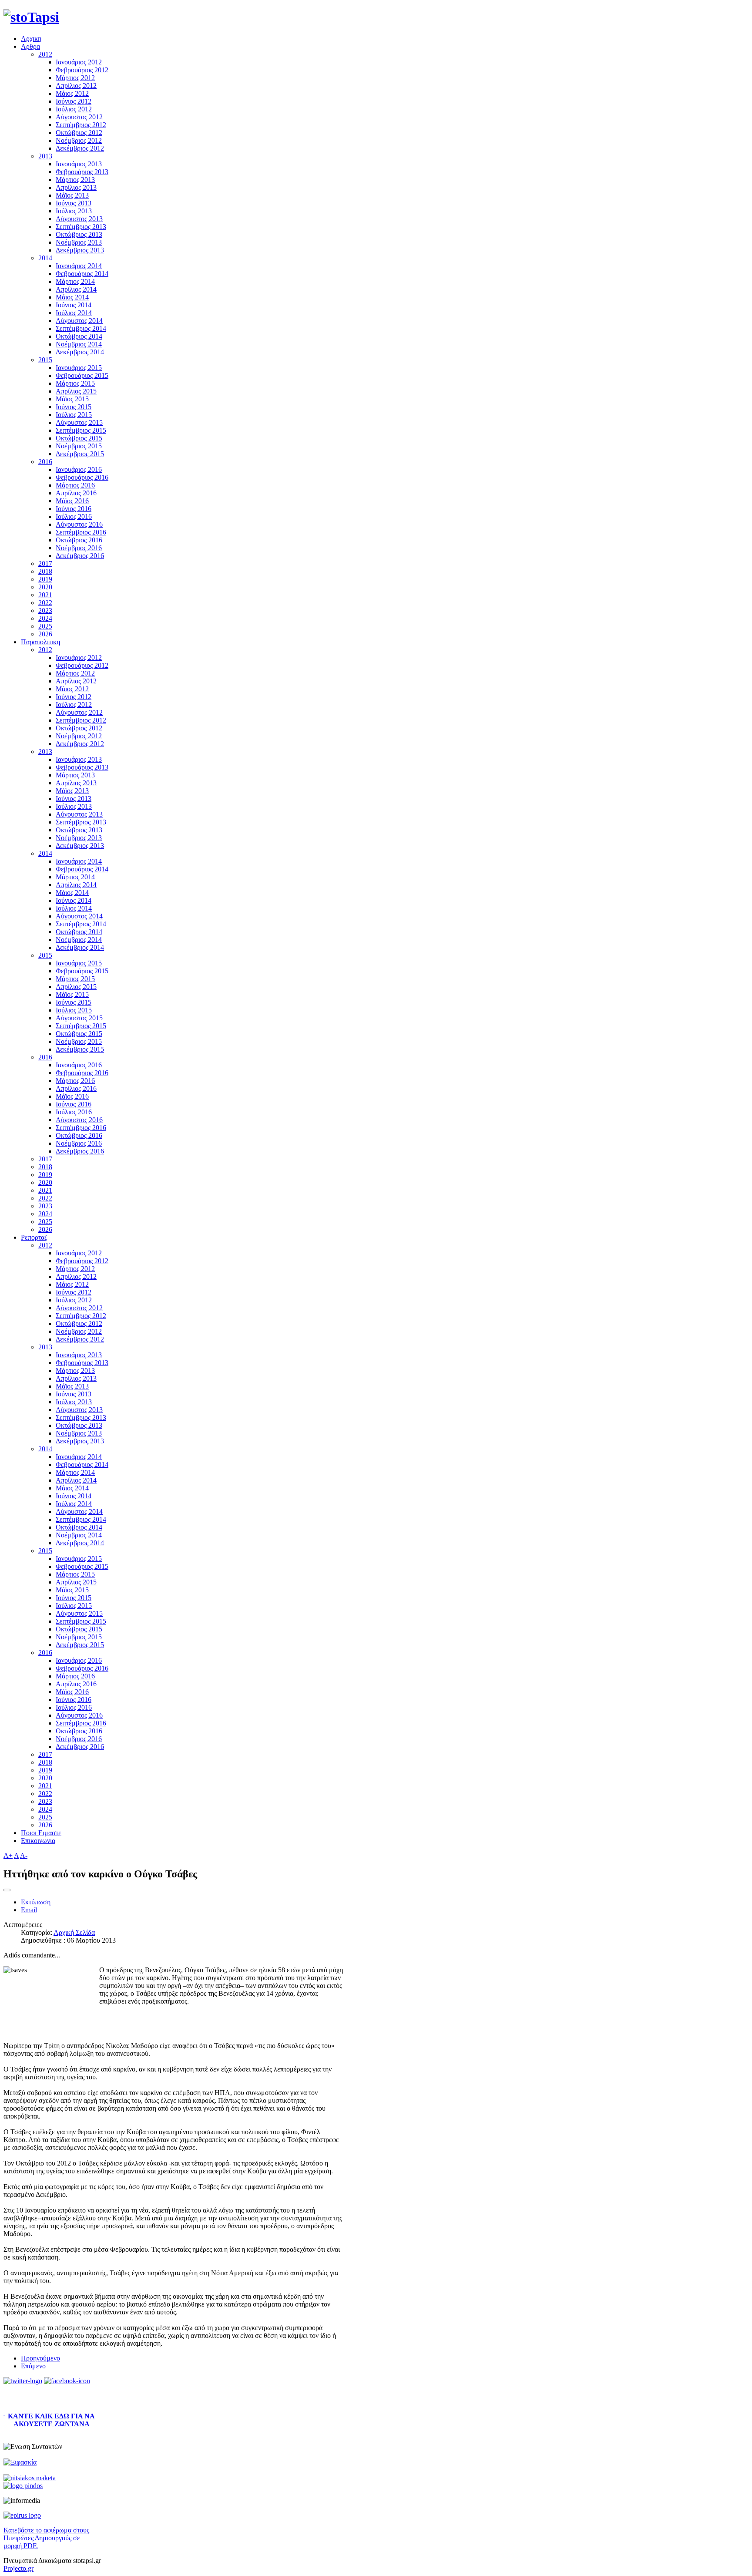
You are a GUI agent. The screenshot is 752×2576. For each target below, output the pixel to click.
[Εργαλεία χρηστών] (7, 1890)
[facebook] (67, 2381)
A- (24, 1855)
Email (29, 1910)
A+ (8, 1855)
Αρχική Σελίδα (74, 1932)
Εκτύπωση (36, 1902)
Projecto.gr (18, 2568)
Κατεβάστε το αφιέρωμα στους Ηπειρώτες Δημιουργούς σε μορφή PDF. (46, 2538)
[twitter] (23, 2381)
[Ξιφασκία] (20, 2462)
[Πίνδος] (23, 2486)
